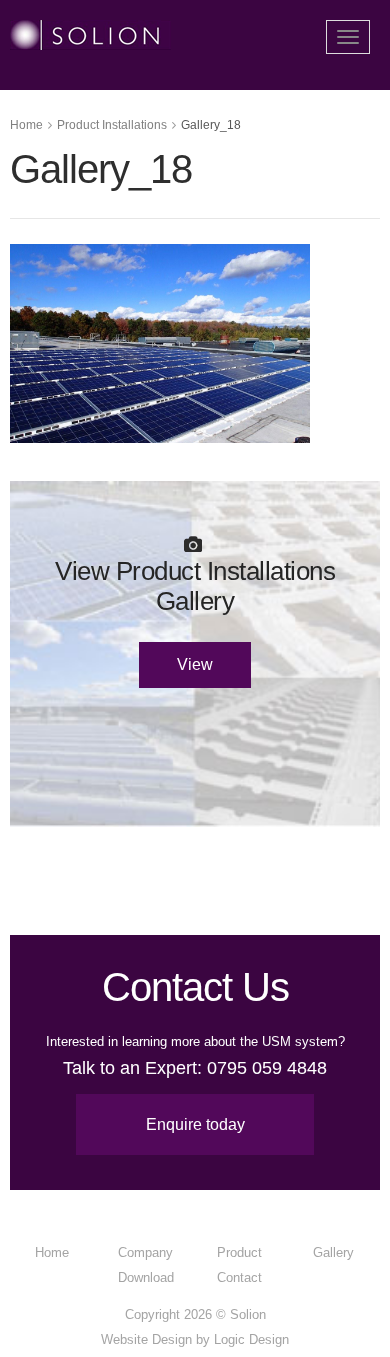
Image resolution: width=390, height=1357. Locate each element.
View (195, 664)
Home (26, 125)
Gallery (333, 1252)
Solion (248, 1314)
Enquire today (195, 1124)
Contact (239, 1277)
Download (146, 1277)
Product (239, 1252)
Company (145, 1252)
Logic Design (251, 1339)
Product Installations (112, 125)
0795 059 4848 (267, 1068)
